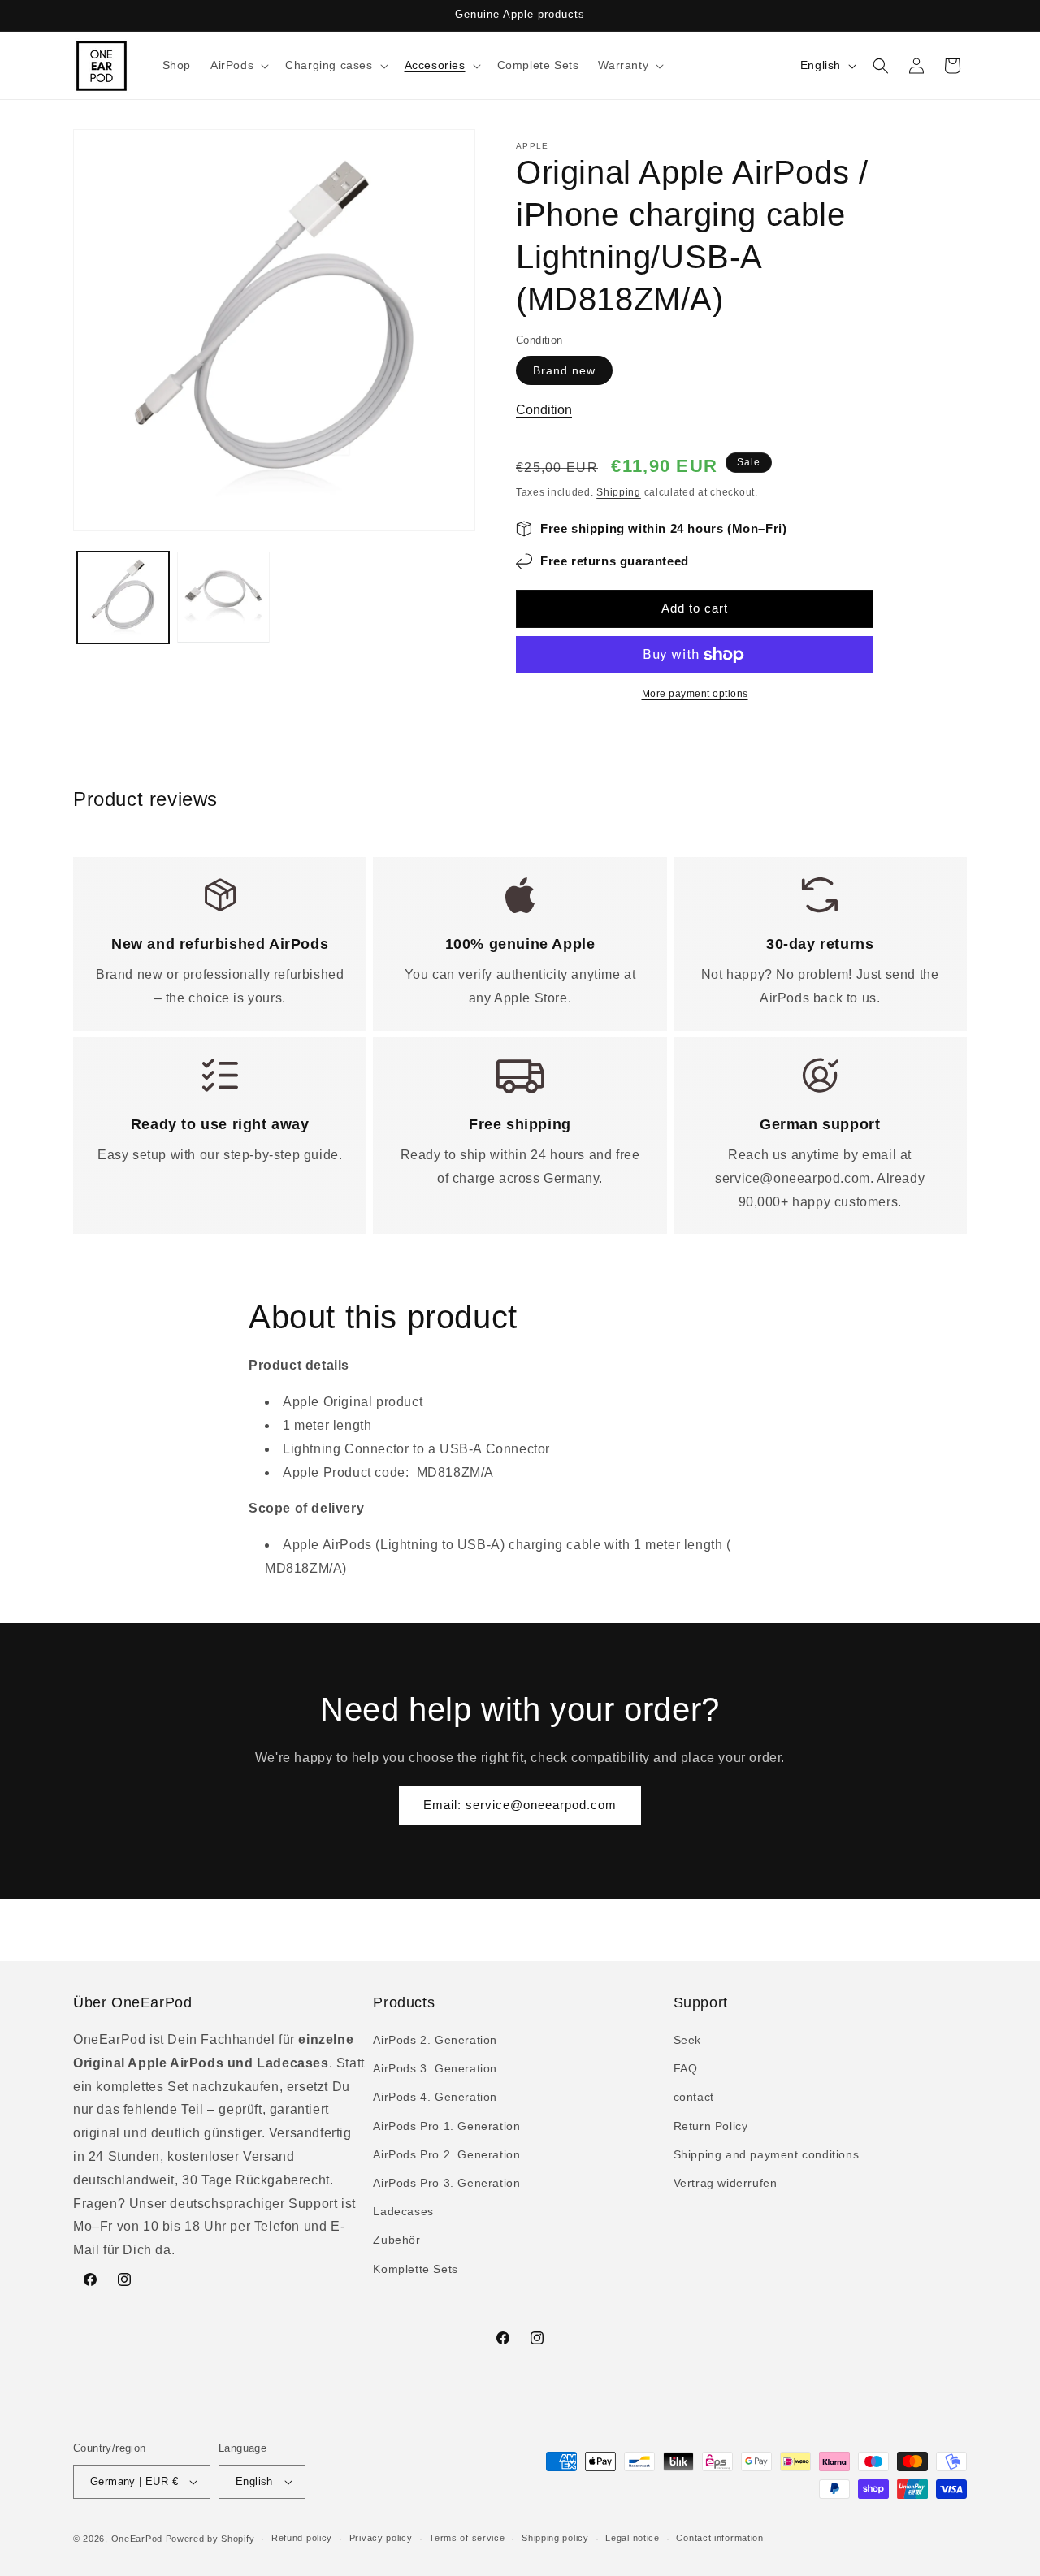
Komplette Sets (415, 2269)
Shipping (619, 492)
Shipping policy (555, 2538)
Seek (687, 2040)
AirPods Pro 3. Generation (446, 2183)
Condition (544, 410)
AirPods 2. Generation (435, 2040)
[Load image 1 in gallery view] (123, 597)
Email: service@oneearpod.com (520, 1805)
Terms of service (467, 2538)
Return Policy (711, 2126)
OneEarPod (137, 2539)
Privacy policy (381, 2538)
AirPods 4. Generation (435, 2098)
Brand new (564, 370)
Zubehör (396, 2240)
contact (694, 2098)
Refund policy (302, 2538)
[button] (238, 65)
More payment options (695, 694)
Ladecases (403, 2211)
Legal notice (632, 2538)
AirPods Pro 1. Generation (446, 2126)
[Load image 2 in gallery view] (223, 597)
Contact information (719, 2538)
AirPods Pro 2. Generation (446, 2154)
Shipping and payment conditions (767, 2154)
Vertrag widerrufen (726, 2183)
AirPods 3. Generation (435, 2068)
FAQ (686, 2068)
